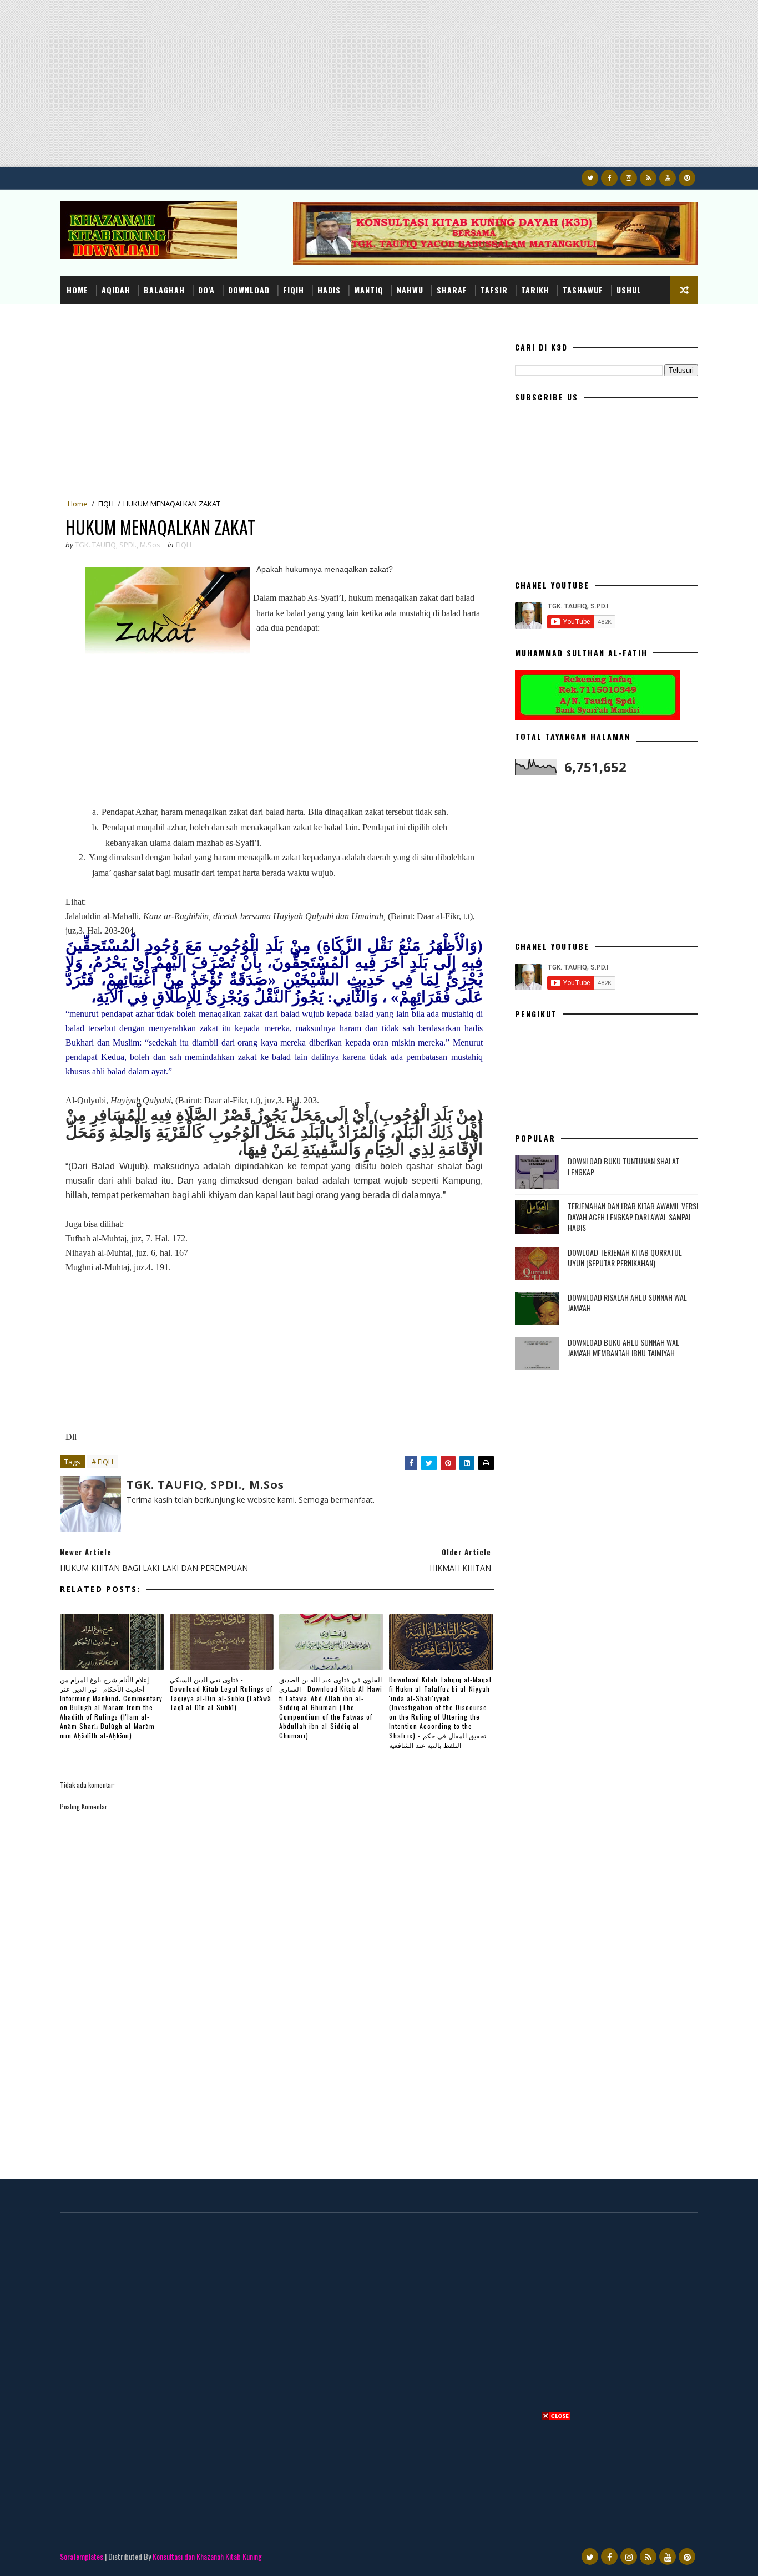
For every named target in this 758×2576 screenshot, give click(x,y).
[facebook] (609, 178)
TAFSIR (494, 290)
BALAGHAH (164, 290)
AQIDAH (116, 290)
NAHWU (410, 290)
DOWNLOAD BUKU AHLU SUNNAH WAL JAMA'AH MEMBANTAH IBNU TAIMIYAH (623, 1348)
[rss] (648, 178)
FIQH (106, 504)
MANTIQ (369, 290)
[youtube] (668, 178)
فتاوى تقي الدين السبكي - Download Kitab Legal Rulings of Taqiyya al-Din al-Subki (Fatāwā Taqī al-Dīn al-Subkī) (221, 1693)
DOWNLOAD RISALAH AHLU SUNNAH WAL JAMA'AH (627, 1303)
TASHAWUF (583, 290)
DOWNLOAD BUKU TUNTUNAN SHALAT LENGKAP (623, 1166)
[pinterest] (687, 178)
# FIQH (102, 1462)
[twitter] (590, 178)
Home (77, 290)
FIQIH (294, 290)
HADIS (329, 290)
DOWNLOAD (249, 290)
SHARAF (452, 290)
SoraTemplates (82, 2556)
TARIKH (535, 290)
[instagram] (629, 178)
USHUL (629, 290)
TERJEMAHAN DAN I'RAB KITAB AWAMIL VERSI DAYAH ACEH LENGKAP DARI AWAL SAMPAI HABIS (633, 1216)
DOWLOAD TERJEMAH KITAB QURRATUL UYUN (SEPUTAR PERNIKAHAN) (625, 1258)
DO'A (206, 290)
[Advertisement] (333, 89)
